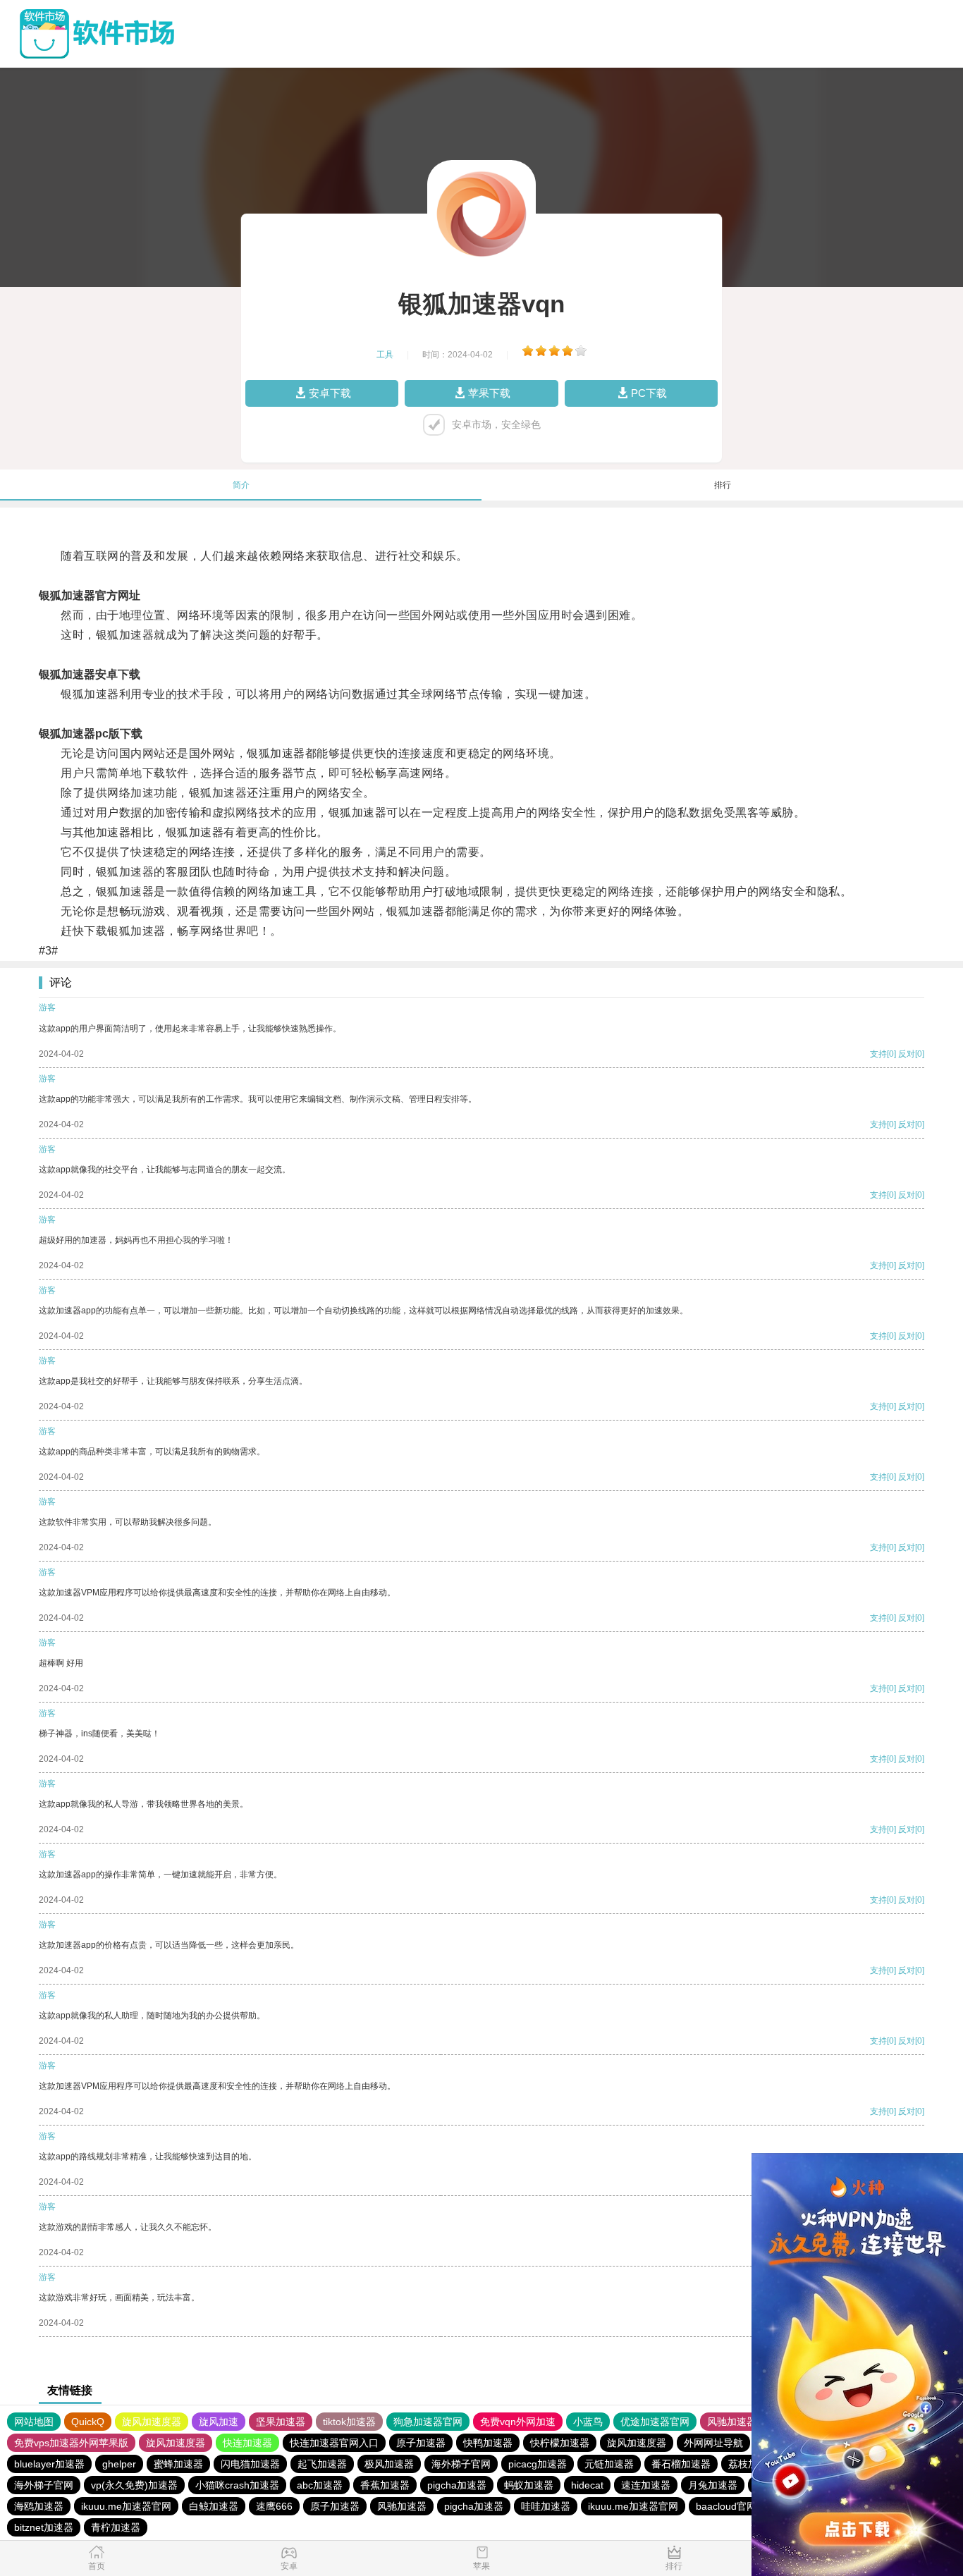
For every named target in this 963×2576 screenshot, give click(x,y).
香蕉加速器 (385, 2485)
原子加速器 (421, 2443)
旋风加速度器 (152, 2422)
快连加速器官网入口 (334, 2443)
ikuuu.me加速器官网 (126, 2506)
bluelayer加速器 (49, 2464)
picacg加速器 (538, 2464)
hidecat (587, 2485)
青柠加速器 (116, 2527)
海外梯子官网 (461, 2464)
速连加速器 (646, 2485)
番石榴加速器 (681, 2464)
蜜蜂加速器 (178, 2464)
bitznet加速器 (44, 2527)
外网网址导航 (713, 2443)
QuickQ (88, 2422)
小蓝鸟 (588, 2422)
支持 (878, 1054)
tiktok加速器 (349, 2422)
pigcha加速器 (457, 2485)
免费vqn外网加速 (518, 2422)
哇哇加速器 (546, 2506)
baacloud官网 (726, 2506)
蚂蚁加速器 (529, 2485)
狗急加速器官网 (428, 2422)
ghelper (119, 2464)
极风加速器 (389, 2464)
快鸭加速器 (488, 2443)
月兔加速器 (713, 2485)
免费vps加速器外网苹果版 (71, 2443)
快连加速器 (247, 2443)
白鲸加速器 (214, 2506)
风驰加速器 (732, 2422)
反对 (907, 1054)
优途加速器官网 (655, 2422)
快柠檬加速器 (560, 2443)
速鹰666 (274, 2506)
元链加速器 (609, 2464)
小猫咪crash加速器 (237, 2485)
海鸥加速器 (39, 2506)
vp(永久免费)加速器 (134, 2485)
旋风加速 (219, 2422)
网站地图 (34, 2422)
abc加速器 (320, 2485)
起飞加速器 (322, 2464)
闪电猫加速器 (250, 2464)
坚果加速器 (281, 2422)
